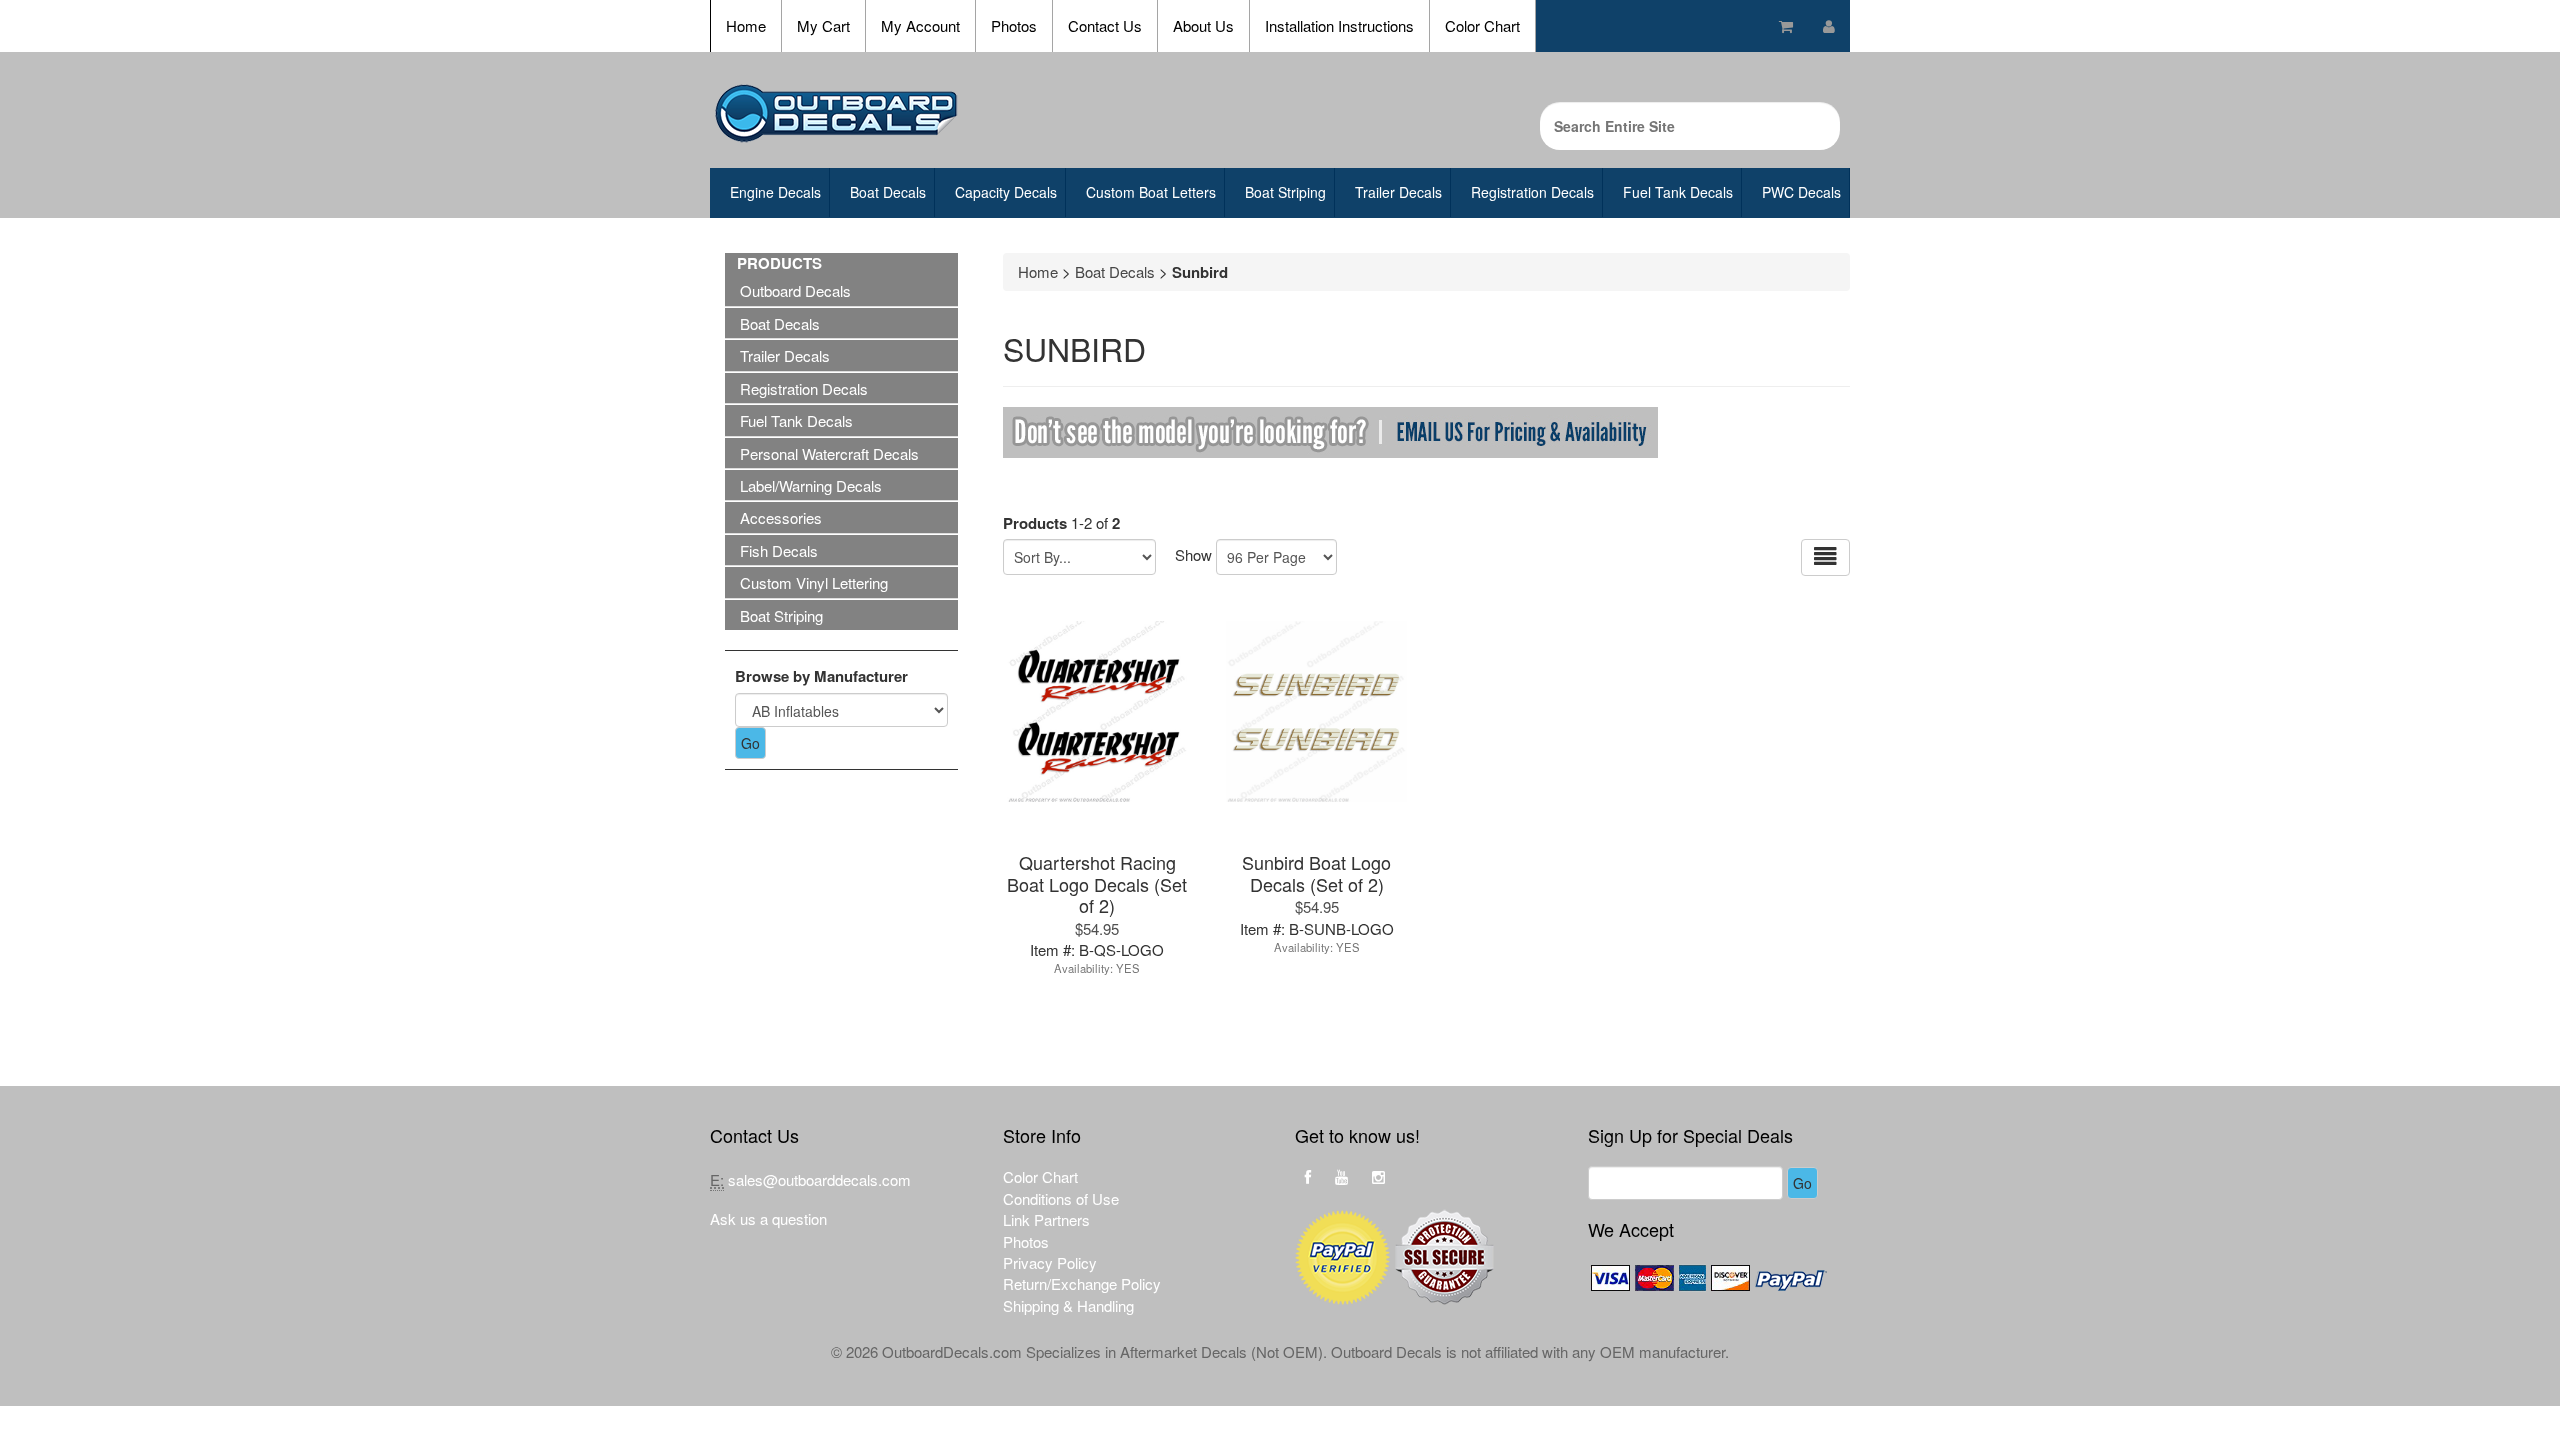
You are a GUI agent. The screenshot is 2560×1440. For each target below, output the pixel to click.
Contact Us (1105, 25)
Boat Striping (1285, 192)
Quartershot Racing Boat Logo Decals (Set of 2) (1097, 883)
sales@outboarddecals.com (819, 1179)
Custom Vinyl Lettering (814, 582)
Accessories (781, 517)
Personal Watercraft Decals (829, 453)
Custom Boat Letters (1151, 192)
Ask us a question (768, 1218)
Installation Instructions (1339, 25)
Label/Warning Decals (811, 485)
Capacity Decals (1006, 192)
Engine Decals (775, 192)
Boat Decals (888, 192)
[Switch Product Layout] (1825, 557)
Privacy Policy (1050, 1262)
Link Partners (1046, 1219)
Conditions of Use (1061, 1198)
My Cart (823, 25)
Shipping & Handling (1068, 1305)
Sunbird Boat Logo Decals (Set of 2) (1316, 872)
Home (746, 25)
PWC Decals (1801, 192)
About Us (1203, 25)
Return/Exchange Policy (1082, 1283)
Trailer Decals (1398, 192)
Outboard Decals (795, 290)
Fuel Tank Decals (1678, 192)
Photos (1014, 25)
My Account (920, 25)
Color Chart (1482, 25)
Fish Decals (779, 550)
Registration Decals (1532, 192)
